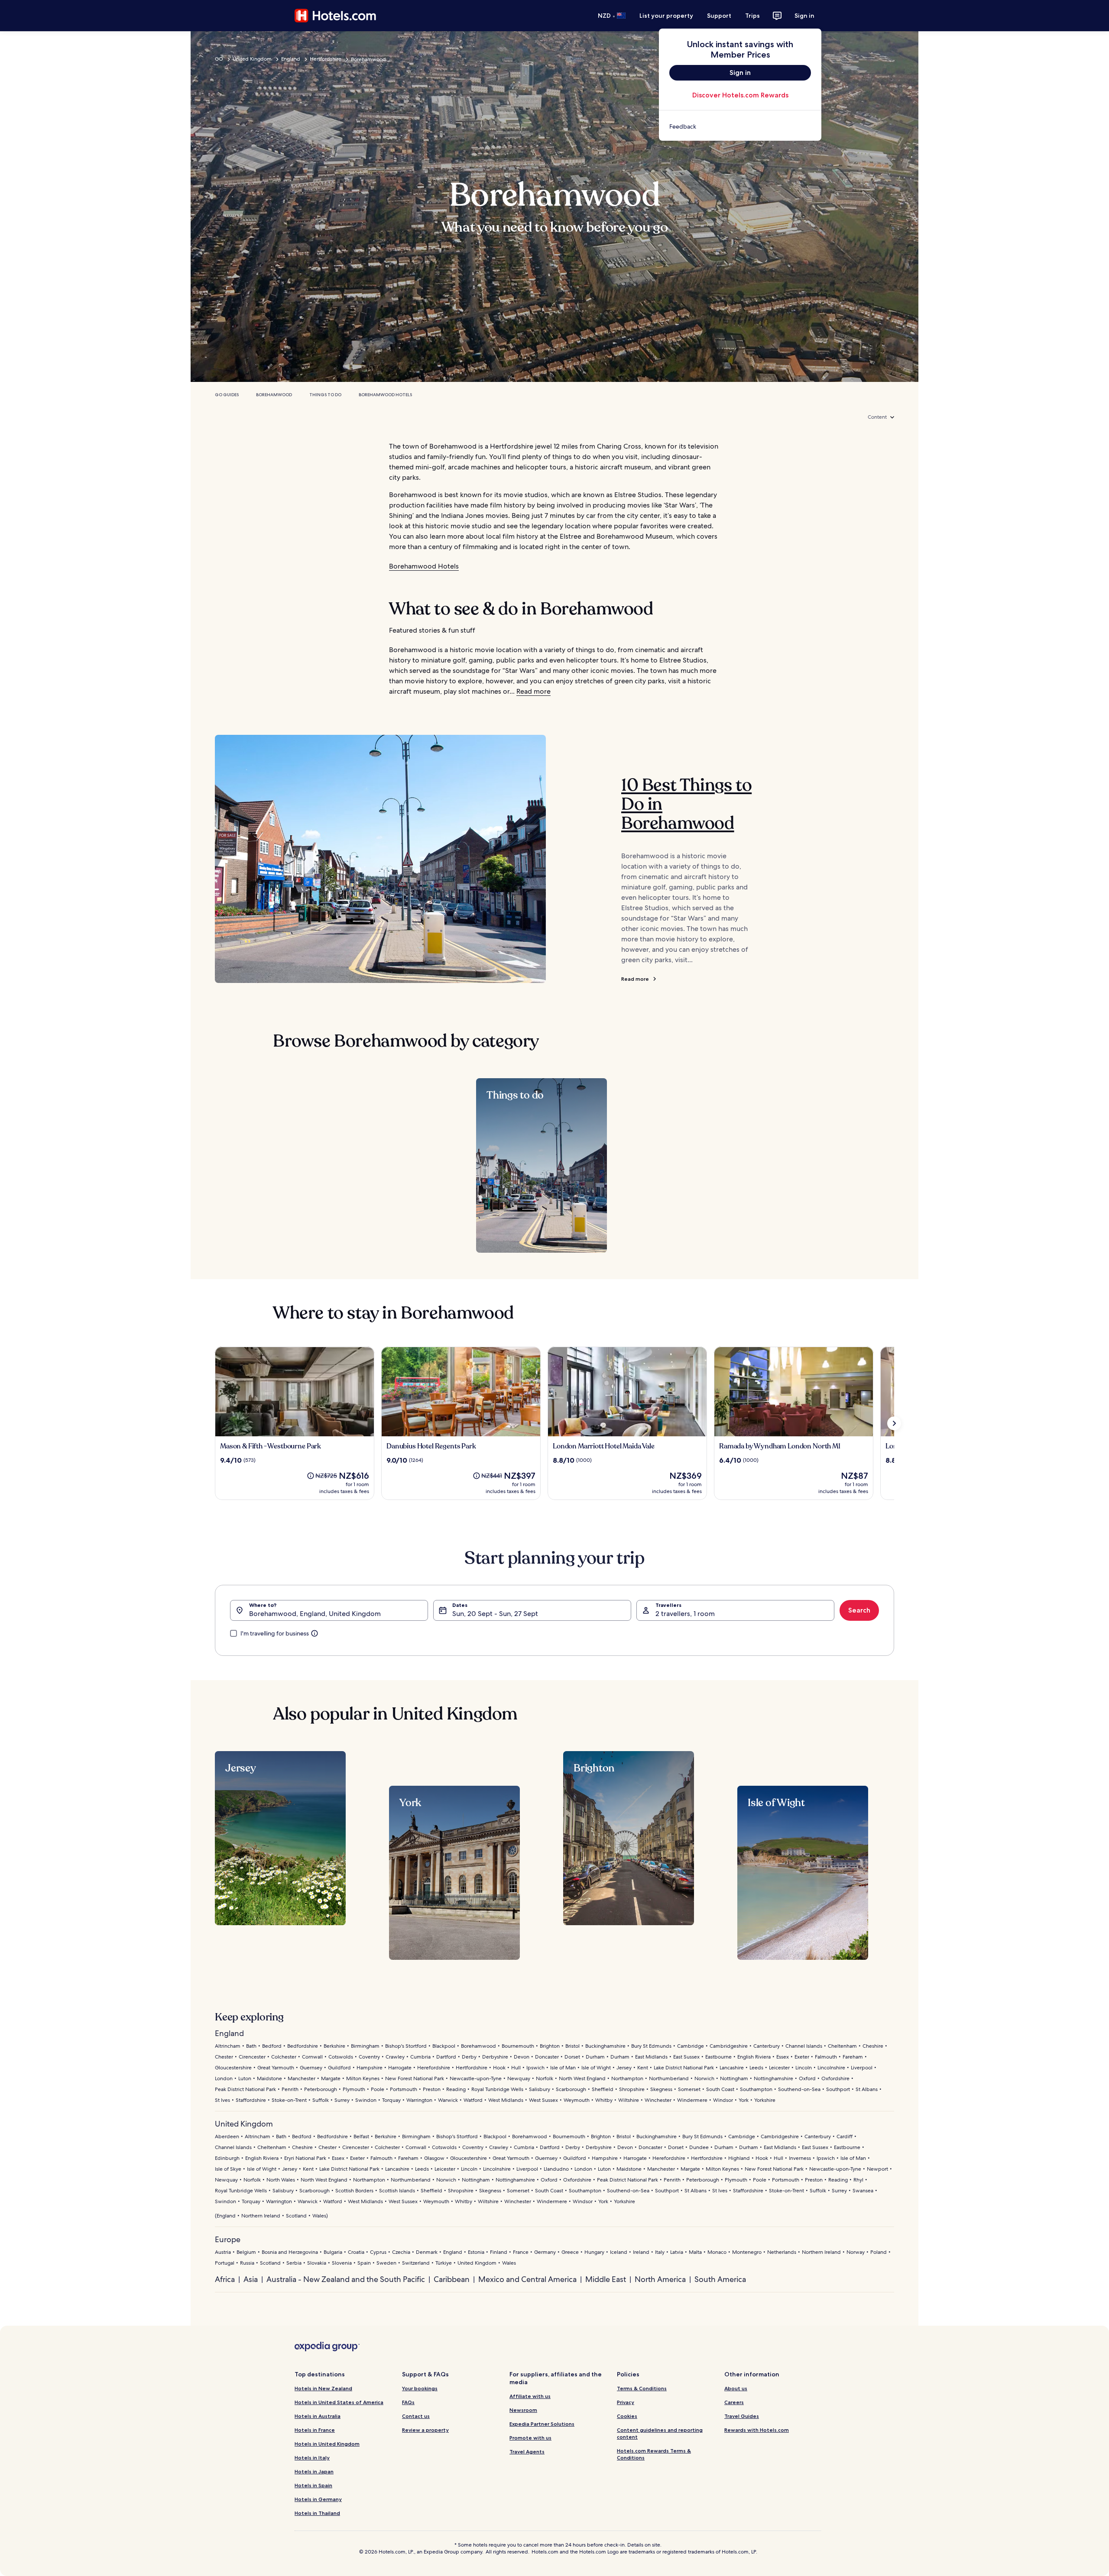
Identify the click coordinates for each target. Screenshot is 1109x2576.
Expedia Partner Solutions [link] (542, 2424)
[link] (740, 126)
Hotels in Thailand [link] (317, 2513)
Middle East (606, 2279)
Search (859, 1610)
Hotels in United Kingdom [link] (327, 2444)
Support (719, 16)
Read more (533, 691)
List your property (666, 16)
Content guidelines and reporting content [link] (660, 2433)
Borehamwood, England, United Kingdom (315, 1614)
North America (660, 2279)
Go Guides (227, 395)
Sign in (804, 16)
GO (219, 59)
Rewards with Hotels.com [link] (757, 2430)
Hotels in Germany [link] (318, 2499)
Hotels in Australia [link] (318, 2416)
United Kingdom (252, 59)
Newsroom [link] (523, 2410)
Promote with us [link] (530, 2438)
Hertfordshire (326, 59)
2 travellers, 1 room (685, 1614)
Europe (228, 2239)
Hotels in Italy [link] (312, 2458)
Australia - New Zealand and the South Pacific (346, 2279)
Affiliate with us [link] (530, 2396)
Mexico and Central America (527, 2279)
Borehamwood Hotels (385, 395)
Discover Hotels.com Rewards (740, 95)
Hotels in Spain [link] (313, 2485)
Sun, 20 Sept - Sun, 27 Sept (495, 1614)
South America (720, 2279)
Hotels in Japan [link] (314, 2471)
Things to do (325, 395)
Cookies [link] (627, 2416)
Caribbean (452, 2279)
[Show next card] (894, 1423)
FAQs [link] (408, 2402)
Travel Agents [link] (527, 2452)
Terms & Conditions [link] (642, 2388)
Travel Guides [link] (742, 2416)
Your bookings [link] (420, 2388)
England (291, 59)
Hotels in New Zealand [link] (323, 2388)
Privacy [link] (626, 2402)
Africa (225, 2279)
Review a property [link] (425, 2430)
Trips (752, 16)
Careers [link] (734, 2402)
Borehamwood (274, 395)
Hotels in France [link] (315, 2430)
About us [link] (736, 2388)
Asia (251, 2279)
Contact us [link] (416, 2416)
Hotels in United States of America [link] (339, 2402)
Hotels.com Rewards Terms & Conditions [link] (654, 2454)
